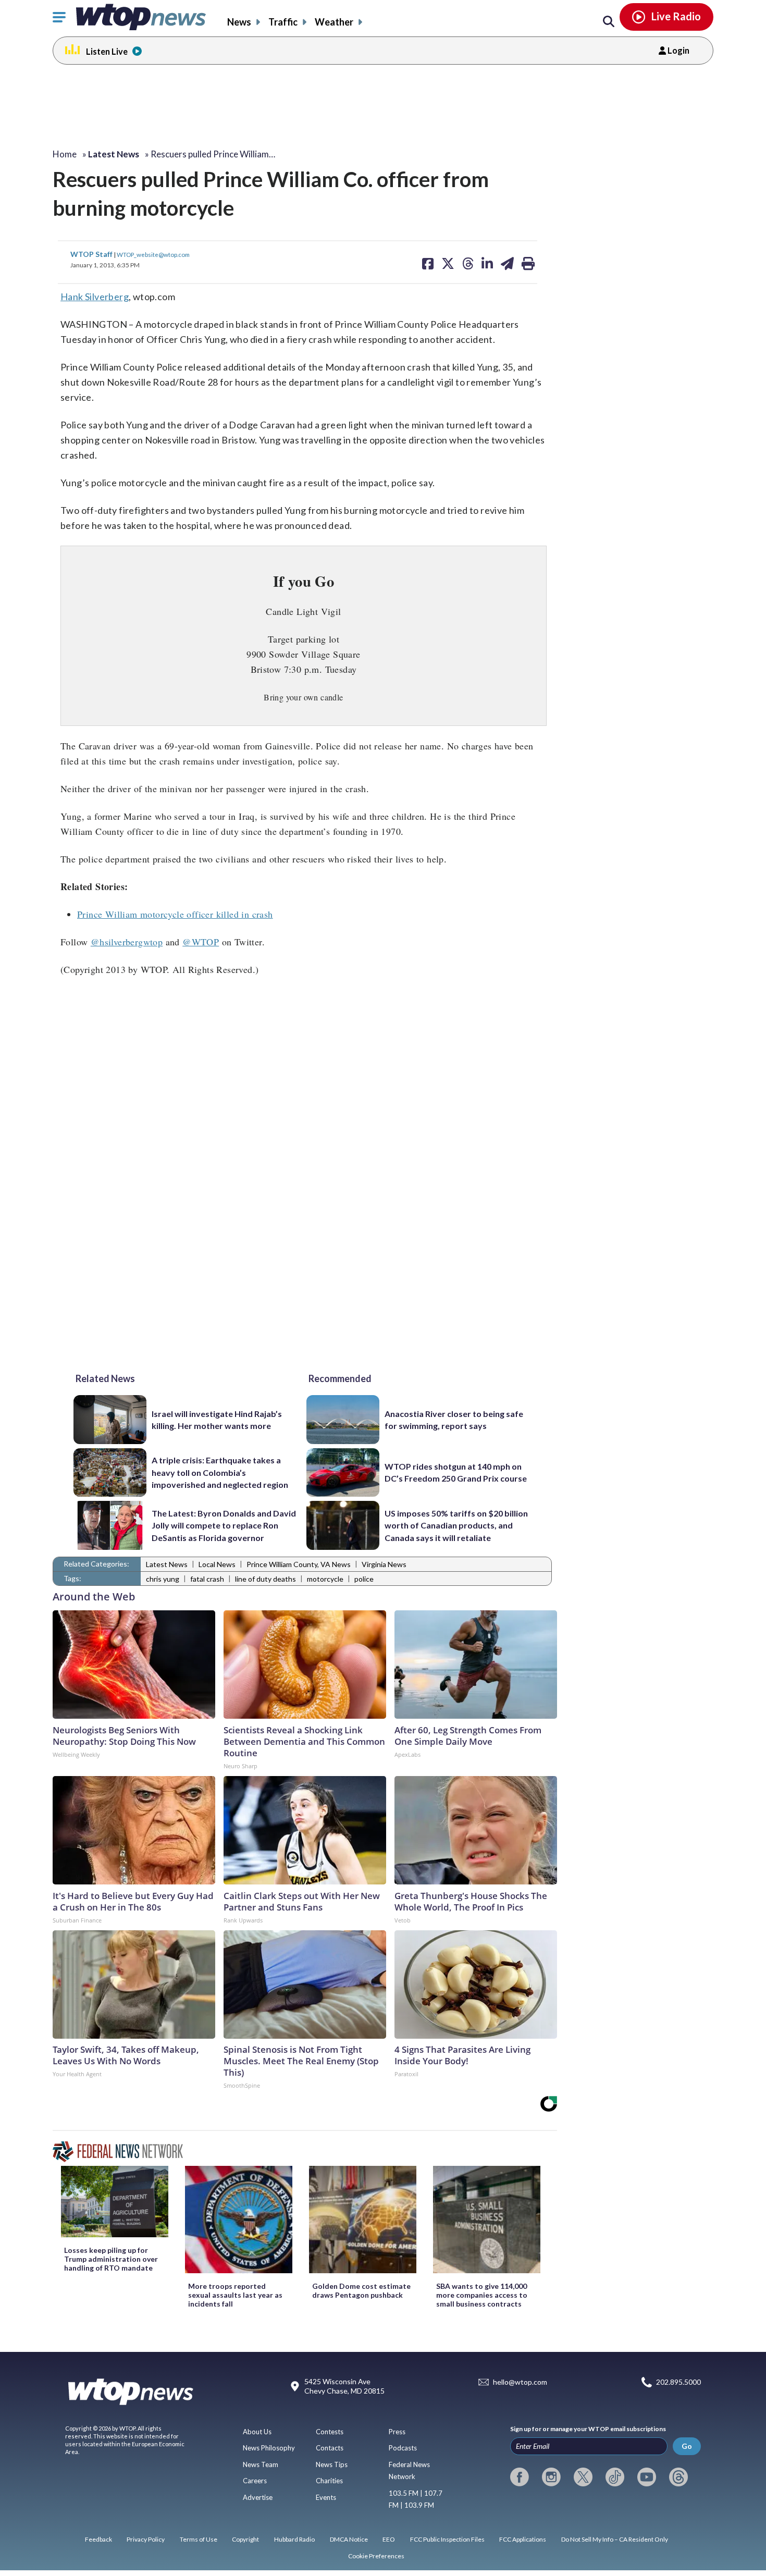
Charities (329, 2481)
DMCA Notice (349, 2539)
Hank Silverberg (95, 297)
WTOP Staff (92, 254)
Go (687, 2446)
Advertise (258, 2497)
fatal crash (207, 1579)
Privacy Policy (146, 2539)
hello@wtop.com (520, 2382)
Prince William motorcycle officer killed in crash (175, 914)
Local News (217, 1564)
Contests (330, 2432)
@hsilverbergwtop (127, 942)
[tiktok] (615, 2477)
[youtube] (647, 2477)
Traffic (283, 22)
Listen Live (107, 51)
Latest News (167, 1564)
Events (326, 2497)
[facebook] (520, 2477)
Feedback (98, 2539)
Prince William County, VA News (299, 1564)
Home (65, 154)
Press (397, 2432)
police (364, 1579)
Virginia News (384, 1564)
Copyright (245, 2539)
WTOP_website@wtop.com (153, 254)
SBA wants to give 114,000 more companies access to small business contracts (482, 2295)
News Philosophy (269, 2448)
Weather (334, 22)
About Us (257, 2432)
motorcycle (325, 1579)
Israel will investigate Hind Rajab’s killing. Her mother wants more (217, 1420)
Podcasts (403, 2448)
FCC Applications (523, 2539)
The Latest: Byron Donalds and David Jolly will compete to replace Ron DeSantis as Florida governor (224, 1525)
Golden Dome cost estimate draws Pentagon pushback (361, 2290)
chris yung (163, 1579)
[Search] (609, 22)
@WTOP (201, 942)
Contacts (330, 2448)
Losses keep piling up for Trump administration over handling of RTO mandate (111, 2259)
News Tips (332, 2464)
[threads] (678, 2477)
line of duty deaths (265, 1579)
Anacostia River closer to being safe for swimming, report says (454, 1420)
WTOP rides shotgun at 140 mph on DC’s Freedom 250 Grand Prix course (456, 1472)
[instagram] (551, 2477)
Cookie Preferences (376, 2556)
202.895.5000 (678, 2382)
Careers (255, 2481)
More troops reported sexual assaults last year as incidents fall (235, 2295)
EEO (389, 2539)
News (239, 22)
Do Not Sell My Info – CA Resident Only (615, 2539)
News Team (261, 2464)
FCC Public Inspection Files (447, 2539)
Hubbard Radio (294, 2539)
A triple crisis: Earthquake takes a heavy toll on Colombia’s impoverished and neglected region (220, 1472)
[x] (583, 2477)
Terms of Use (199, 2539)
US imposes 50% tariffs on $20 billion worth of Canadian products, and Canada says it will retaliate (456, 1525)
